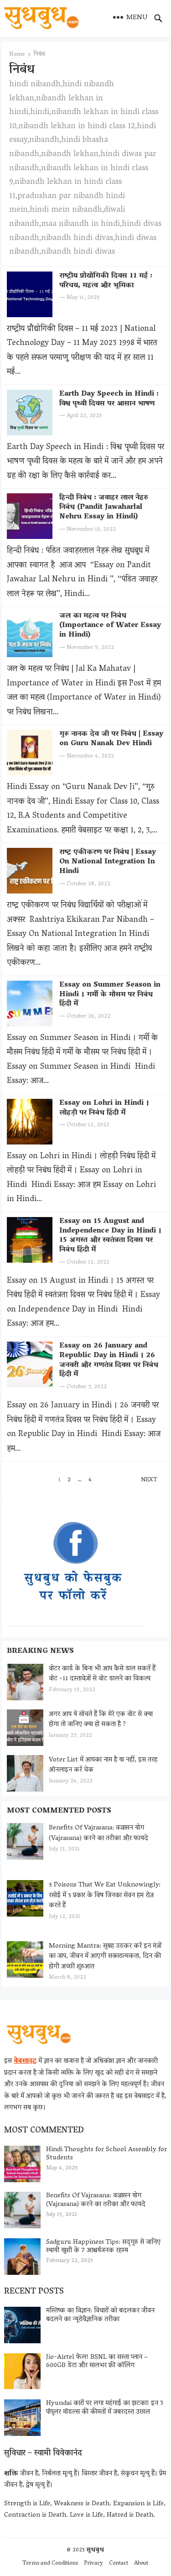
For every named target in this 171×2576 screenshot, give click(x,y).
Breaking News (40, 1651)
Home (17, 55)
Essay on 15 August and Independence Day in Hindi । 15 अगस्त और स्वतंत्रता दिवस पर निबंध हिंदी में (110, 1236)
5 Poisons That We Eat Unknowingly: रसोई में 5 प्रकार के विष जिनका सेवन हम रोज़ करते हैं (105, 1895)
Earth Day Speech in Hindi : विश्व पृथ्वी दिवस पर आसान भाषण (109, 399)
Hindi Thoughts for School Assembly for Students (106, 2154)
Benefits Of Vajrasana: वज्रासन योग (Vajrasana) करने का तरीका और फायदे (98, 1833)
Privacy (93, 2563)
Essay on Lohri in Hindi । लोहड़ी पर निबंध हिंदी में (104, 1108)
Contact (119, 2563)
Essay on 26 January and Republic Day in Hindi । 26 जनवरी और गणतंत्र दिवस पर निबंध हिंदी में (109, 1360)
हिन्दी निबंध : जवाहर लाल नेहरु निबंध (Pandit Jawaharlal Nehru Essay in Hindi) (104, 507)
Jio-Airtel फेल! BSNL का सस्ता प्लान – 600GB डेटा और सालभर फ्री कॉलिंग (97, 2362)
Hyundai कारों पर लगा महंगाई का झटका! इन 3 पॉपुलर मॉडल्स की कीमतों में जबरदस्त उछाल (105, 2408)
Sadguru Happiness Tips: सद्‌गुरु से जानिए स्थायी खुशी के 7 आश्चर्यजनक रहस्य (103, 2247)
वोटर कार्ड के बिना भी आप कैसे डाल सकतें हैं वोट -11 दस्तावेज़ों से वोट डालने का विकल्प (102, 1674)
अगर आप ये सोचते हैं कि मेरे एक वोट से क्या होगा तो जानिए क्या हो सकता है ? (101, 1720)
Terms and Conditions (50, 2563)
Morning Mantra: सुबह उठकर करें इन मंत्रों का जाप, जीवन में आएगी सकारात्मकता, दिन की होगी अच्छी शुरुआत (105, 1957)
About (141, 2563)
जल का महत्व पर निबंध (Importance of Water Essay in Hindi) (110, 626)
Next (149, 1480)
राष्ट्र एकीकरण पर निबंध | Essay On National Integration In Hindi (108, 862)
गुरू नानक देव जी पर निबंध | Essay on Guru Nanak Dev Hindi (111, 739)
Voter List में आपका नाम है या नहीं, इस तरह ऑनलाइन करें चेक (103, 1765)
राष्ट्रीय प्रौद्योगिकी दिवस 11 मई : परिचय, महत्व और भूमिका (106, 281)
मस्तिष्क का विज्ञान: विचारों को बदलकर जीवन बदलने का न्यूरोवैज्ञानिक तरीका (100, 2315)
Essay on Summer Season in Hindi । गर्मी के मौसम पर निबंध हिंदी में (110, 995)
